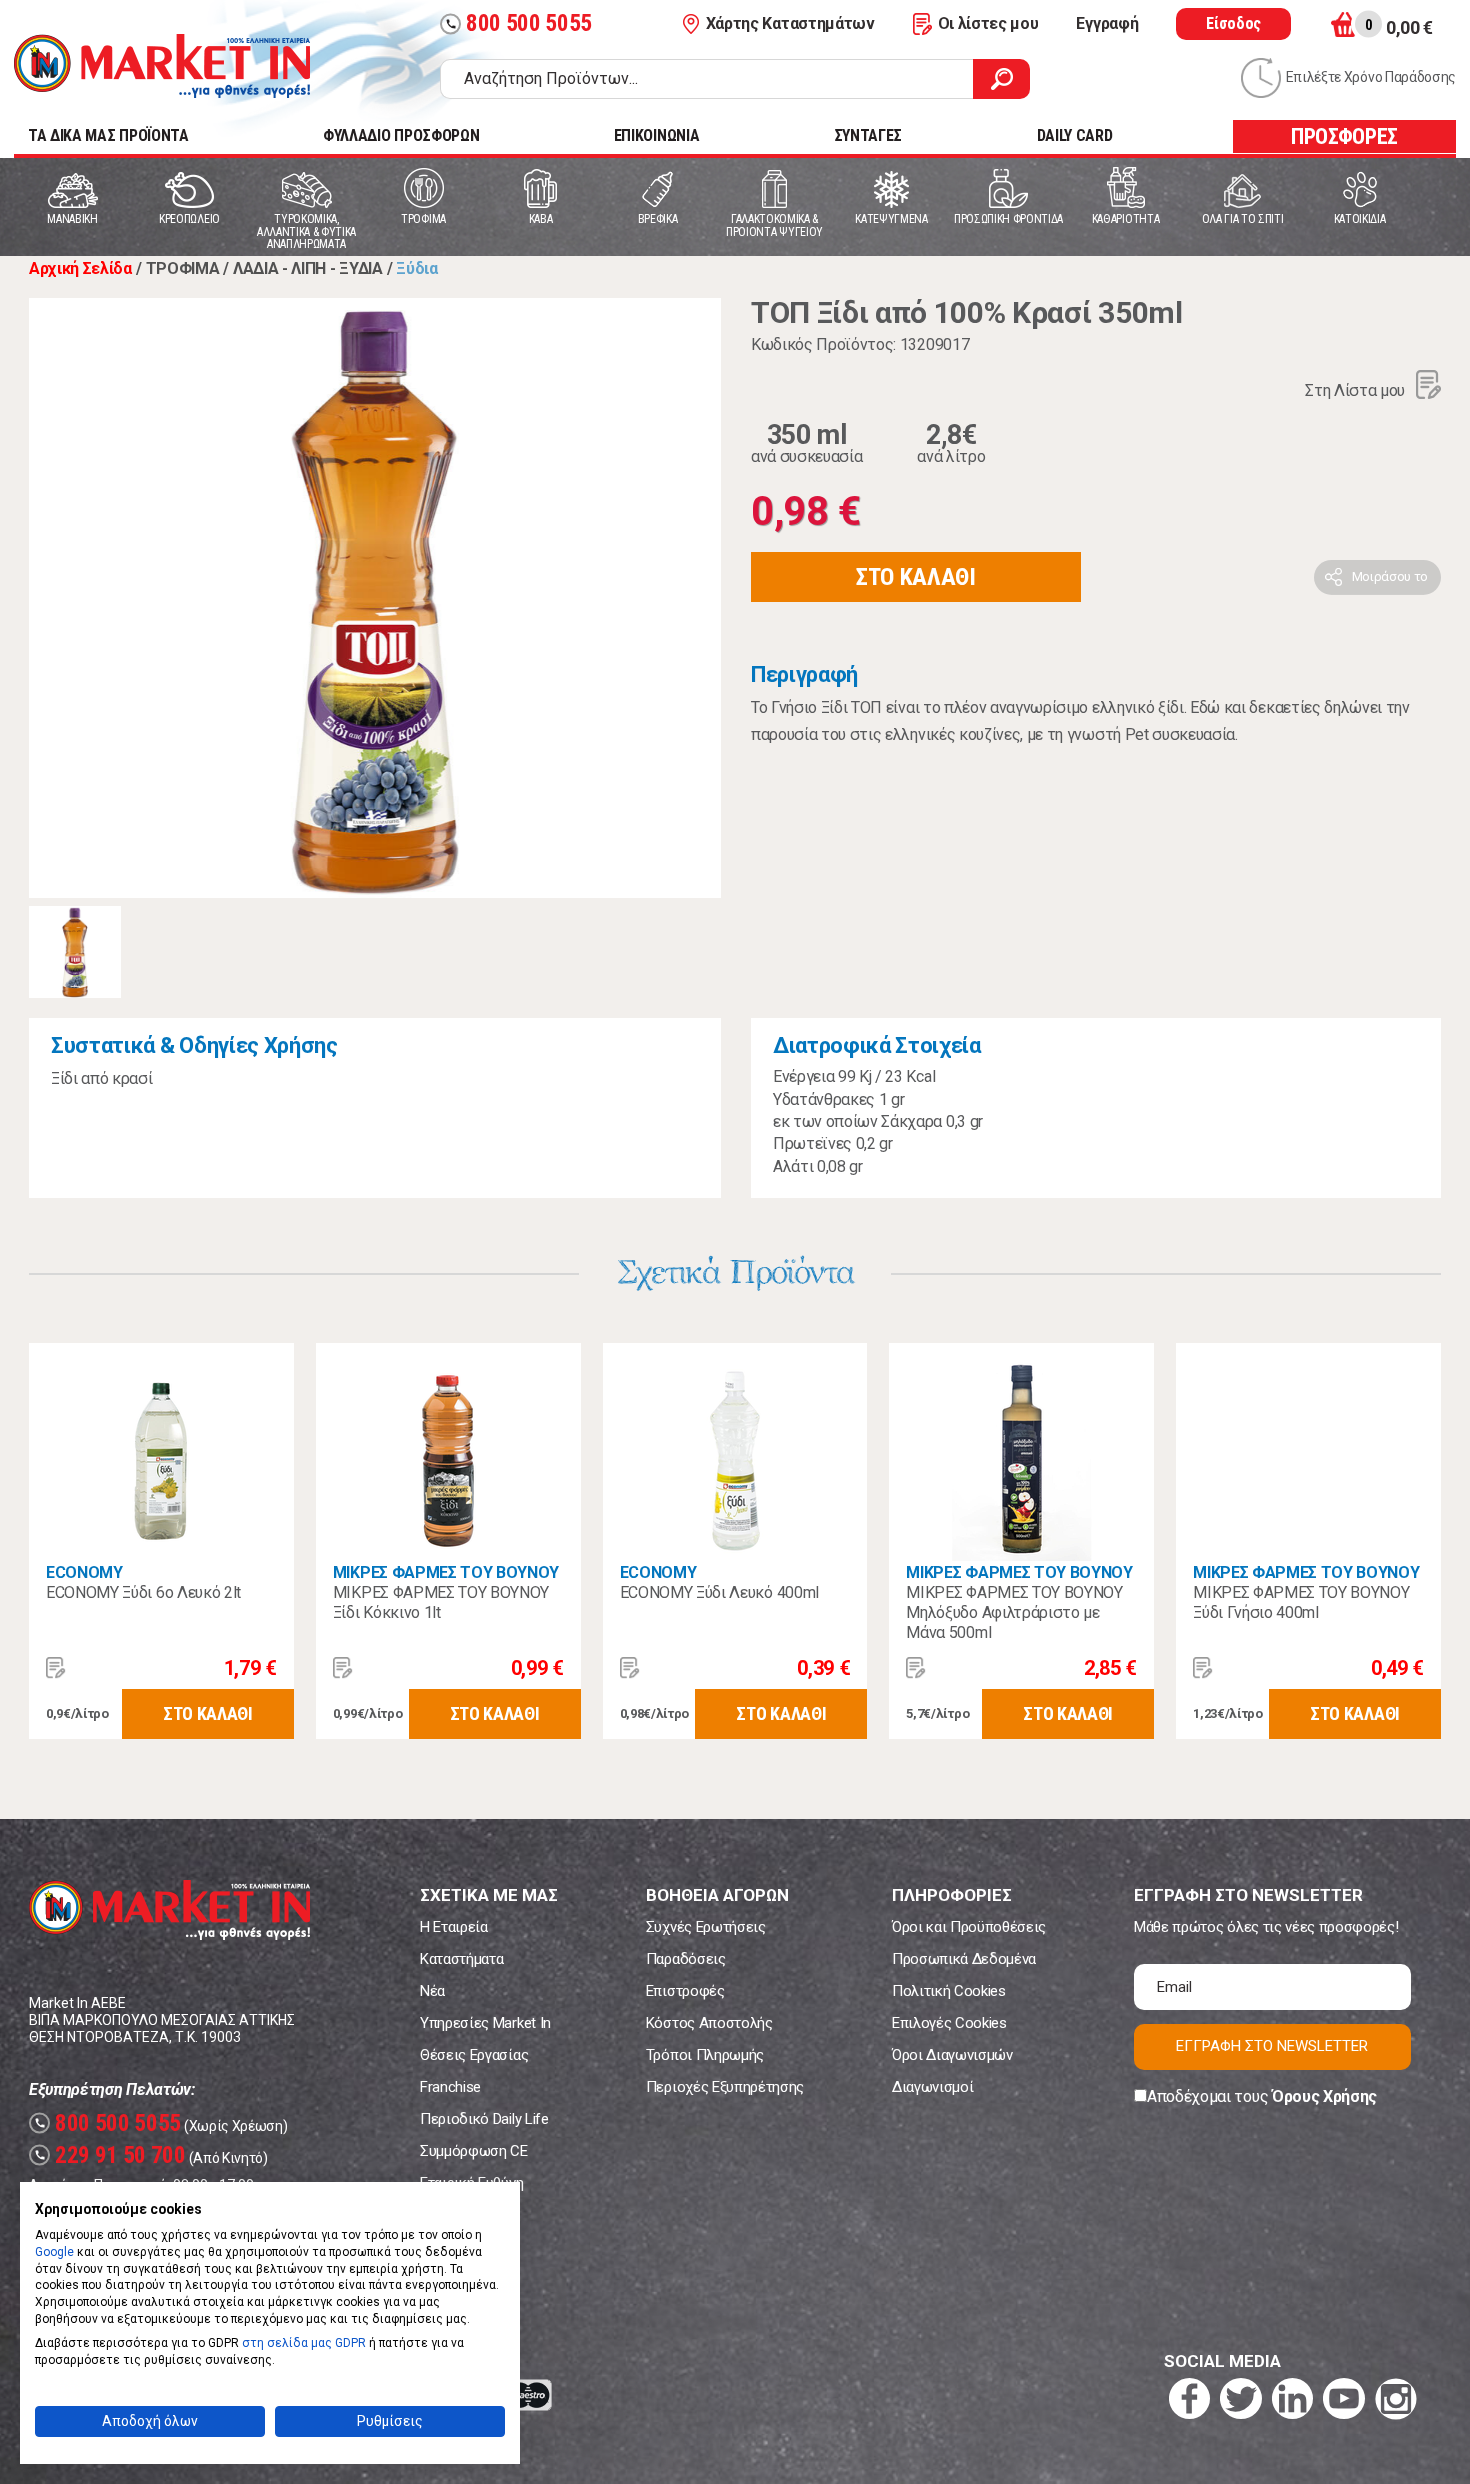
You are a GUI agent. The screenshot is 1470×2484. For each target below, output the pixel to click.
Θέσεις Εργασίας (474, 2055)
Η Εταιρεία (454, 1927)
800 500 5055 (518, 23)
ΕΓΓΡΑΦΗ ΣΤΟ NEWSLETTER (1272, 2046)
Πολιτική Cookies (949, 1991)
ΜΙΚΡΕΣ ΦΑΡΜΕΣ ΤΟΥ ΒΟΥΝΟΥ (446, 1572)
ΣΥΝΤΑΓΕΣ (868, 135)
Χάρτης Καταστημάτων (790, 23)
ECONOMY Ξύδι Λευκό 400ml (719, 1592)
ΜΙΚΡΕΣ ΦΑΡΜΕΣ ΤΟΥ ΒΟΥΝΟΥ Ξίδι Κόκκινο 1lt (441, 1602)
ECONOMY (84, 1572)
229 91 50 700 (110, 2155)
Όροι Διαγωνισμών (952, 2055)
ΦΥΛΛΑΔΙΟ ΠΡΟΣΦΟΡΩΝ (401, 135)
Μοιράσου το (1390, 576)
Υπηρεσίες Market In (485, 2023)
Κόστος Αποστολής (709, 2023)
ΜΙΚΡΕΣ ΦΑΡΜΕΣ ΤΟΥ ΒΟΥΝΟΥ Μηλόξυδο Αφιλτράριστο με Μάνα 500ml (1014, 1612)
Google (54, 2252)
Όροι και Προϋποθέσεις (969, 1927)
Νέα (432, 1991)
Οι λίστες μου (988, 23)
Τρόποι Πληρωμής (705, 2055)
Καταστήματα (461, 1959)
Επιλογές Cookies (949, 2023)
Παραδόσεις (686, 1959)
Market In (162, 66)
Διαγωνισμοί (932, 2087)
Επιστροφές (685, 1991)
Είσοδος (1233, 23)
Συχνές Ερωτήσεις (706, 1927)
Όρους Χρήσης (1324, 2096)
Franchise (450, 2087)
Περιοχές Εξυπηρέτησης (725, 2087)
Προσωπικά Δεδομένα (964, 1959)
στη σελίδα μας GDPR (304, 2343)
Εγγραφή (1107, 23)
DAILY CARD (1075, 135)
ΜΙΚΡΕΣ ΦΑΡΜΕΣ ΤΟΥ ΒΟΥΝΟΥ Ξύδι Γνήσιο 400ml (1301, 1602)
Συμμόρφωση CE (474, 2151)
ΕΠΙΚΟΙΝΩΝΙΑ (656, 135)
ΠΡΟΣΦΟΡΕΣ (1344, 136)
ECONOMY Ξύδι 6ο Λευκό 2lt (143, 1592)
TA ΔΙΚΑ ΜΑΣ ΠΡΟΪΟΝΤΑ (108, 135)
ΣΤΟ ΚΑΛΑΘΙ (916, 577)
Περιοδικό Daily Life (484, 2119)
